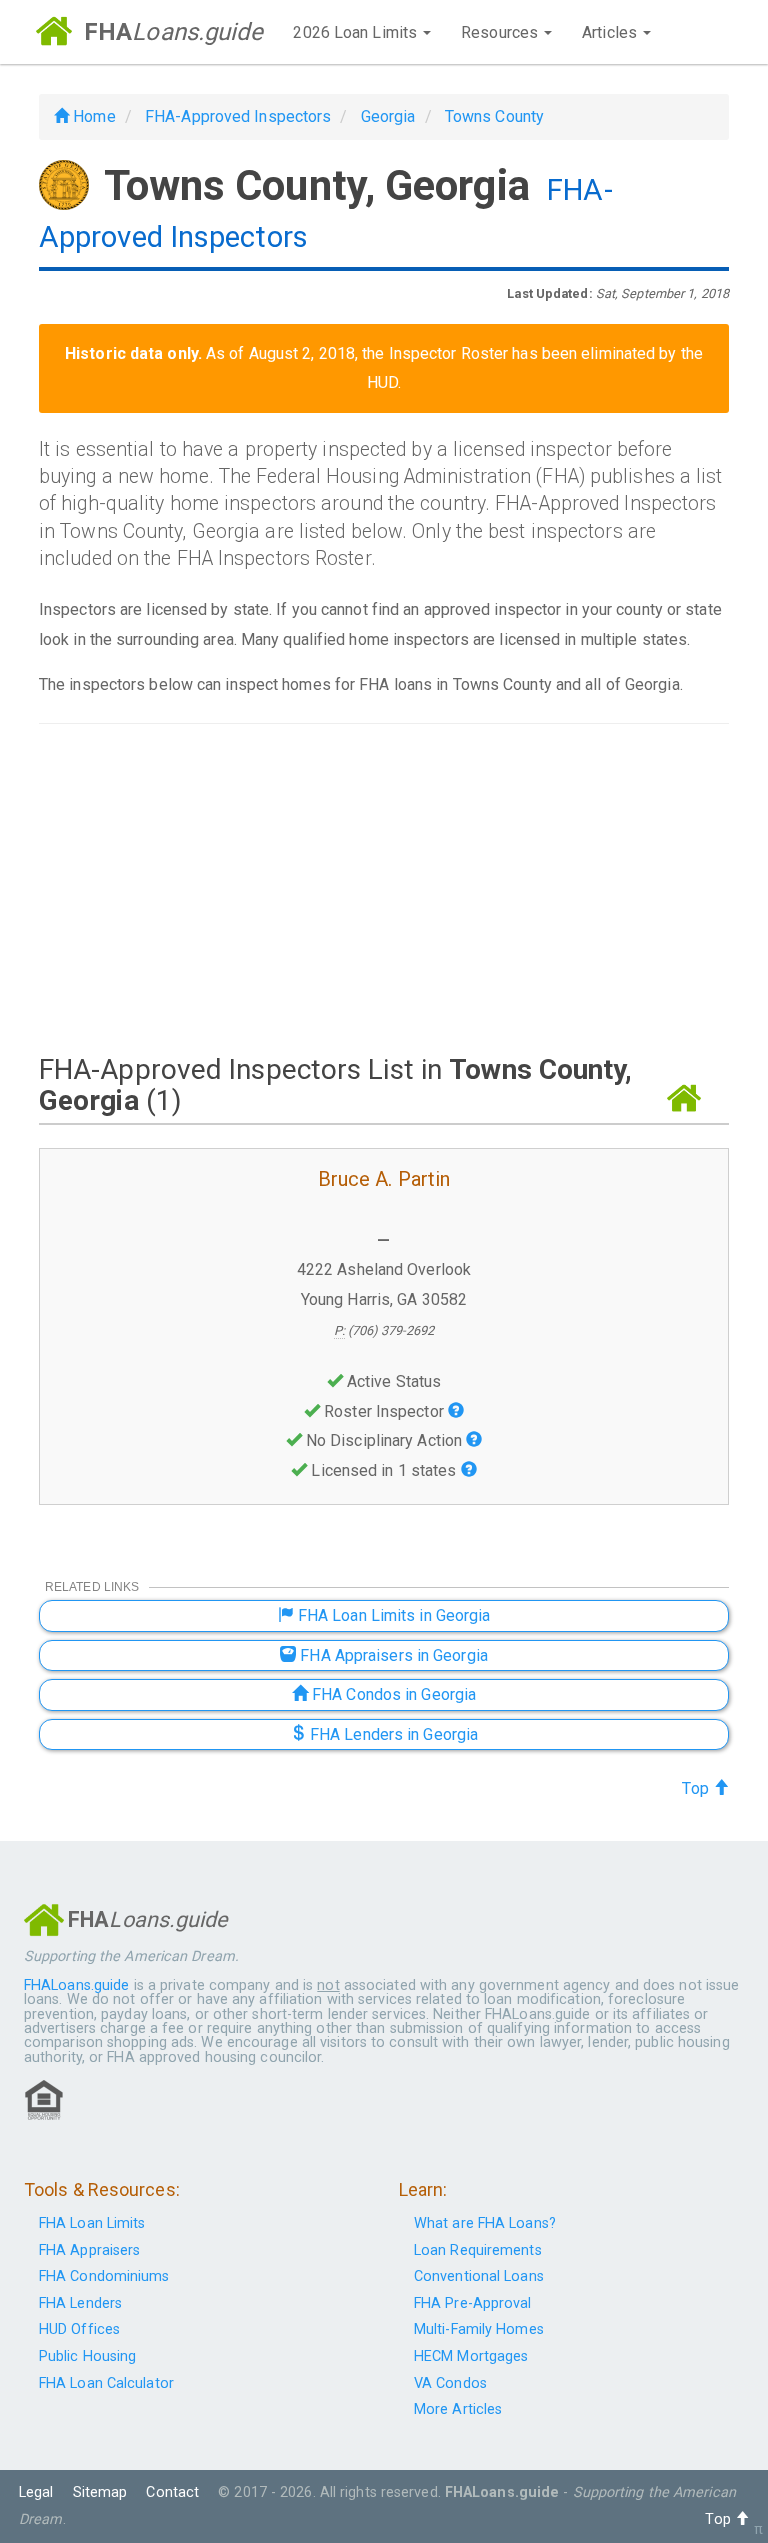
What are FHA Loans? (485, 2223)
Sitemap (100, 2492)
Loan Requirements (478, 2250)
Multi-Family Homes (479, 2329)
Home (92, 116)
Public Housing (87, 2356)
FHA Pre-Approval (473, 2303)
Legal (36, 2492)
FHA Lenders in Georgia (392, 1734)
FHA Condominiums (104, 2276)
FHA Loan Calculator (106, 2383)
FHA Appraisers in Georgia (392, 1655)
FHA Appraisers (89, 2250)
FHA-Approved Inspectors (238, 116)
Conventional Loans (479, 2276)
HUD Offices (79, 2329)
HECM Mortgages (471, 2356)
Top (697, 1788)
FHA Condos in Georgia (392, 1694)
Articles (611, 32)
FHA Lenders (80, 2303)
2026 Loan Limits (357, 32)
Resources (501, 32)
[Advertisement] (384, 887)
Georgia (388, 116)
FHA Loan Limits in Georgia (392, 1615)
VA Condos (450, 2383)
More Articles (458, 2409)
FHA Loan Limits (92, 2223)
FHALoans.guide (76, 1985)
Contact (172, 2492)
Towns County (494, 116)
